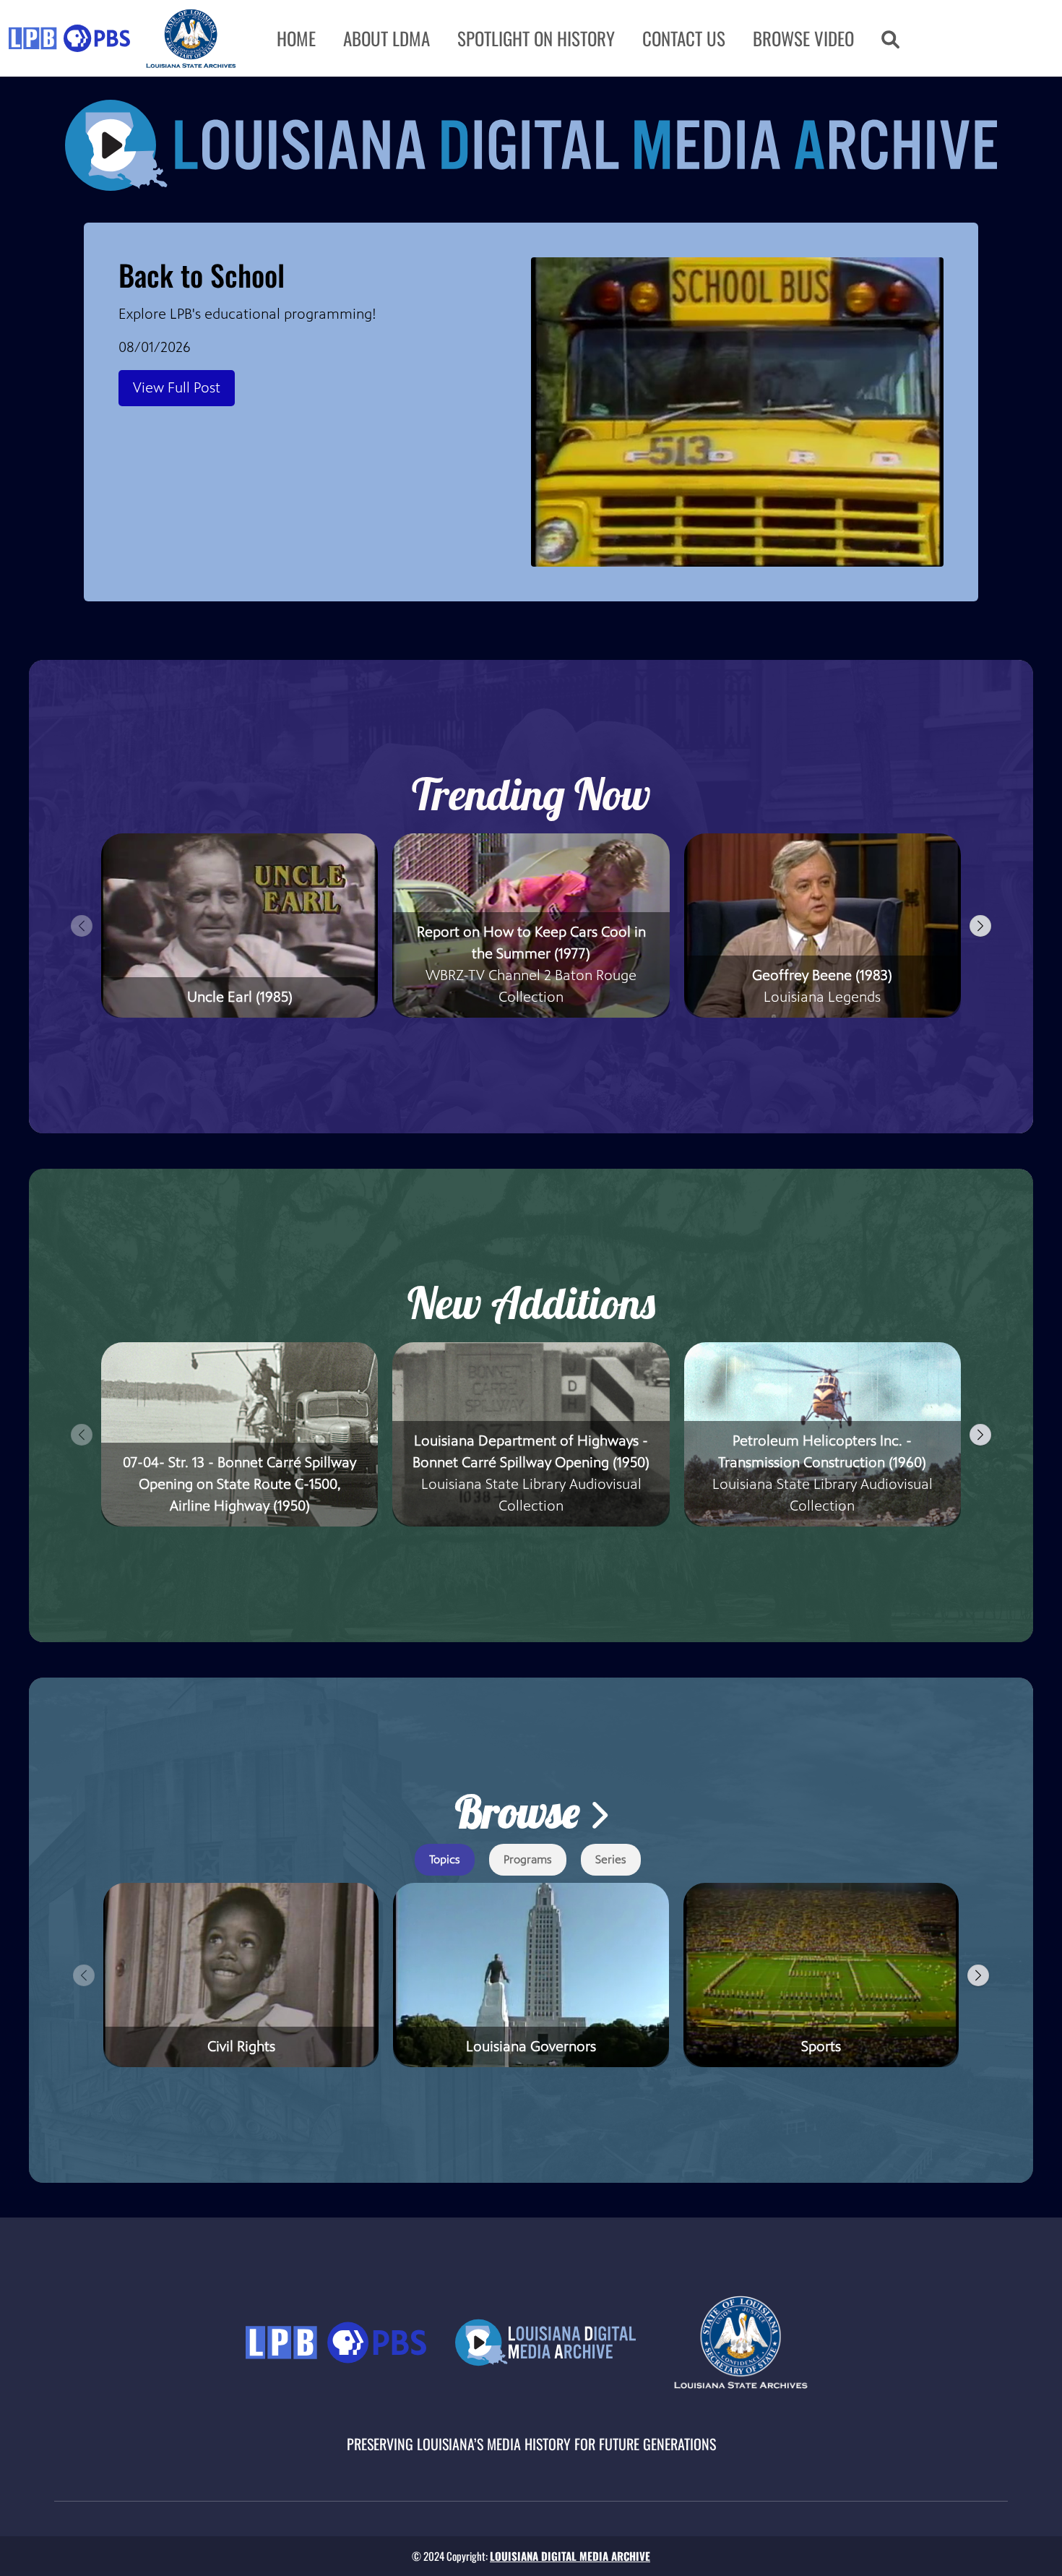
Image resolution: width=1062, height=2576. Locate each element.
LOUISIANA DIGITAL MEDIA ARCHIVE (570, 2556)
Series (611, 1859)
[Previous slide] (82, 926)
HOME (296, 38)
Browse (522, 1812)
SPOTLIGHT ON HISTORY (536, 38)
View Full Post (177, 388)
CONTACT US (684, 38)
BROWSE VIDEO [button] (803, 38)
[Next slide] (980, 926)
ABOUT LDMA (387, 38)
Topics (445, 1859)
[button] (890, 38)
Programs (528, 1859)
